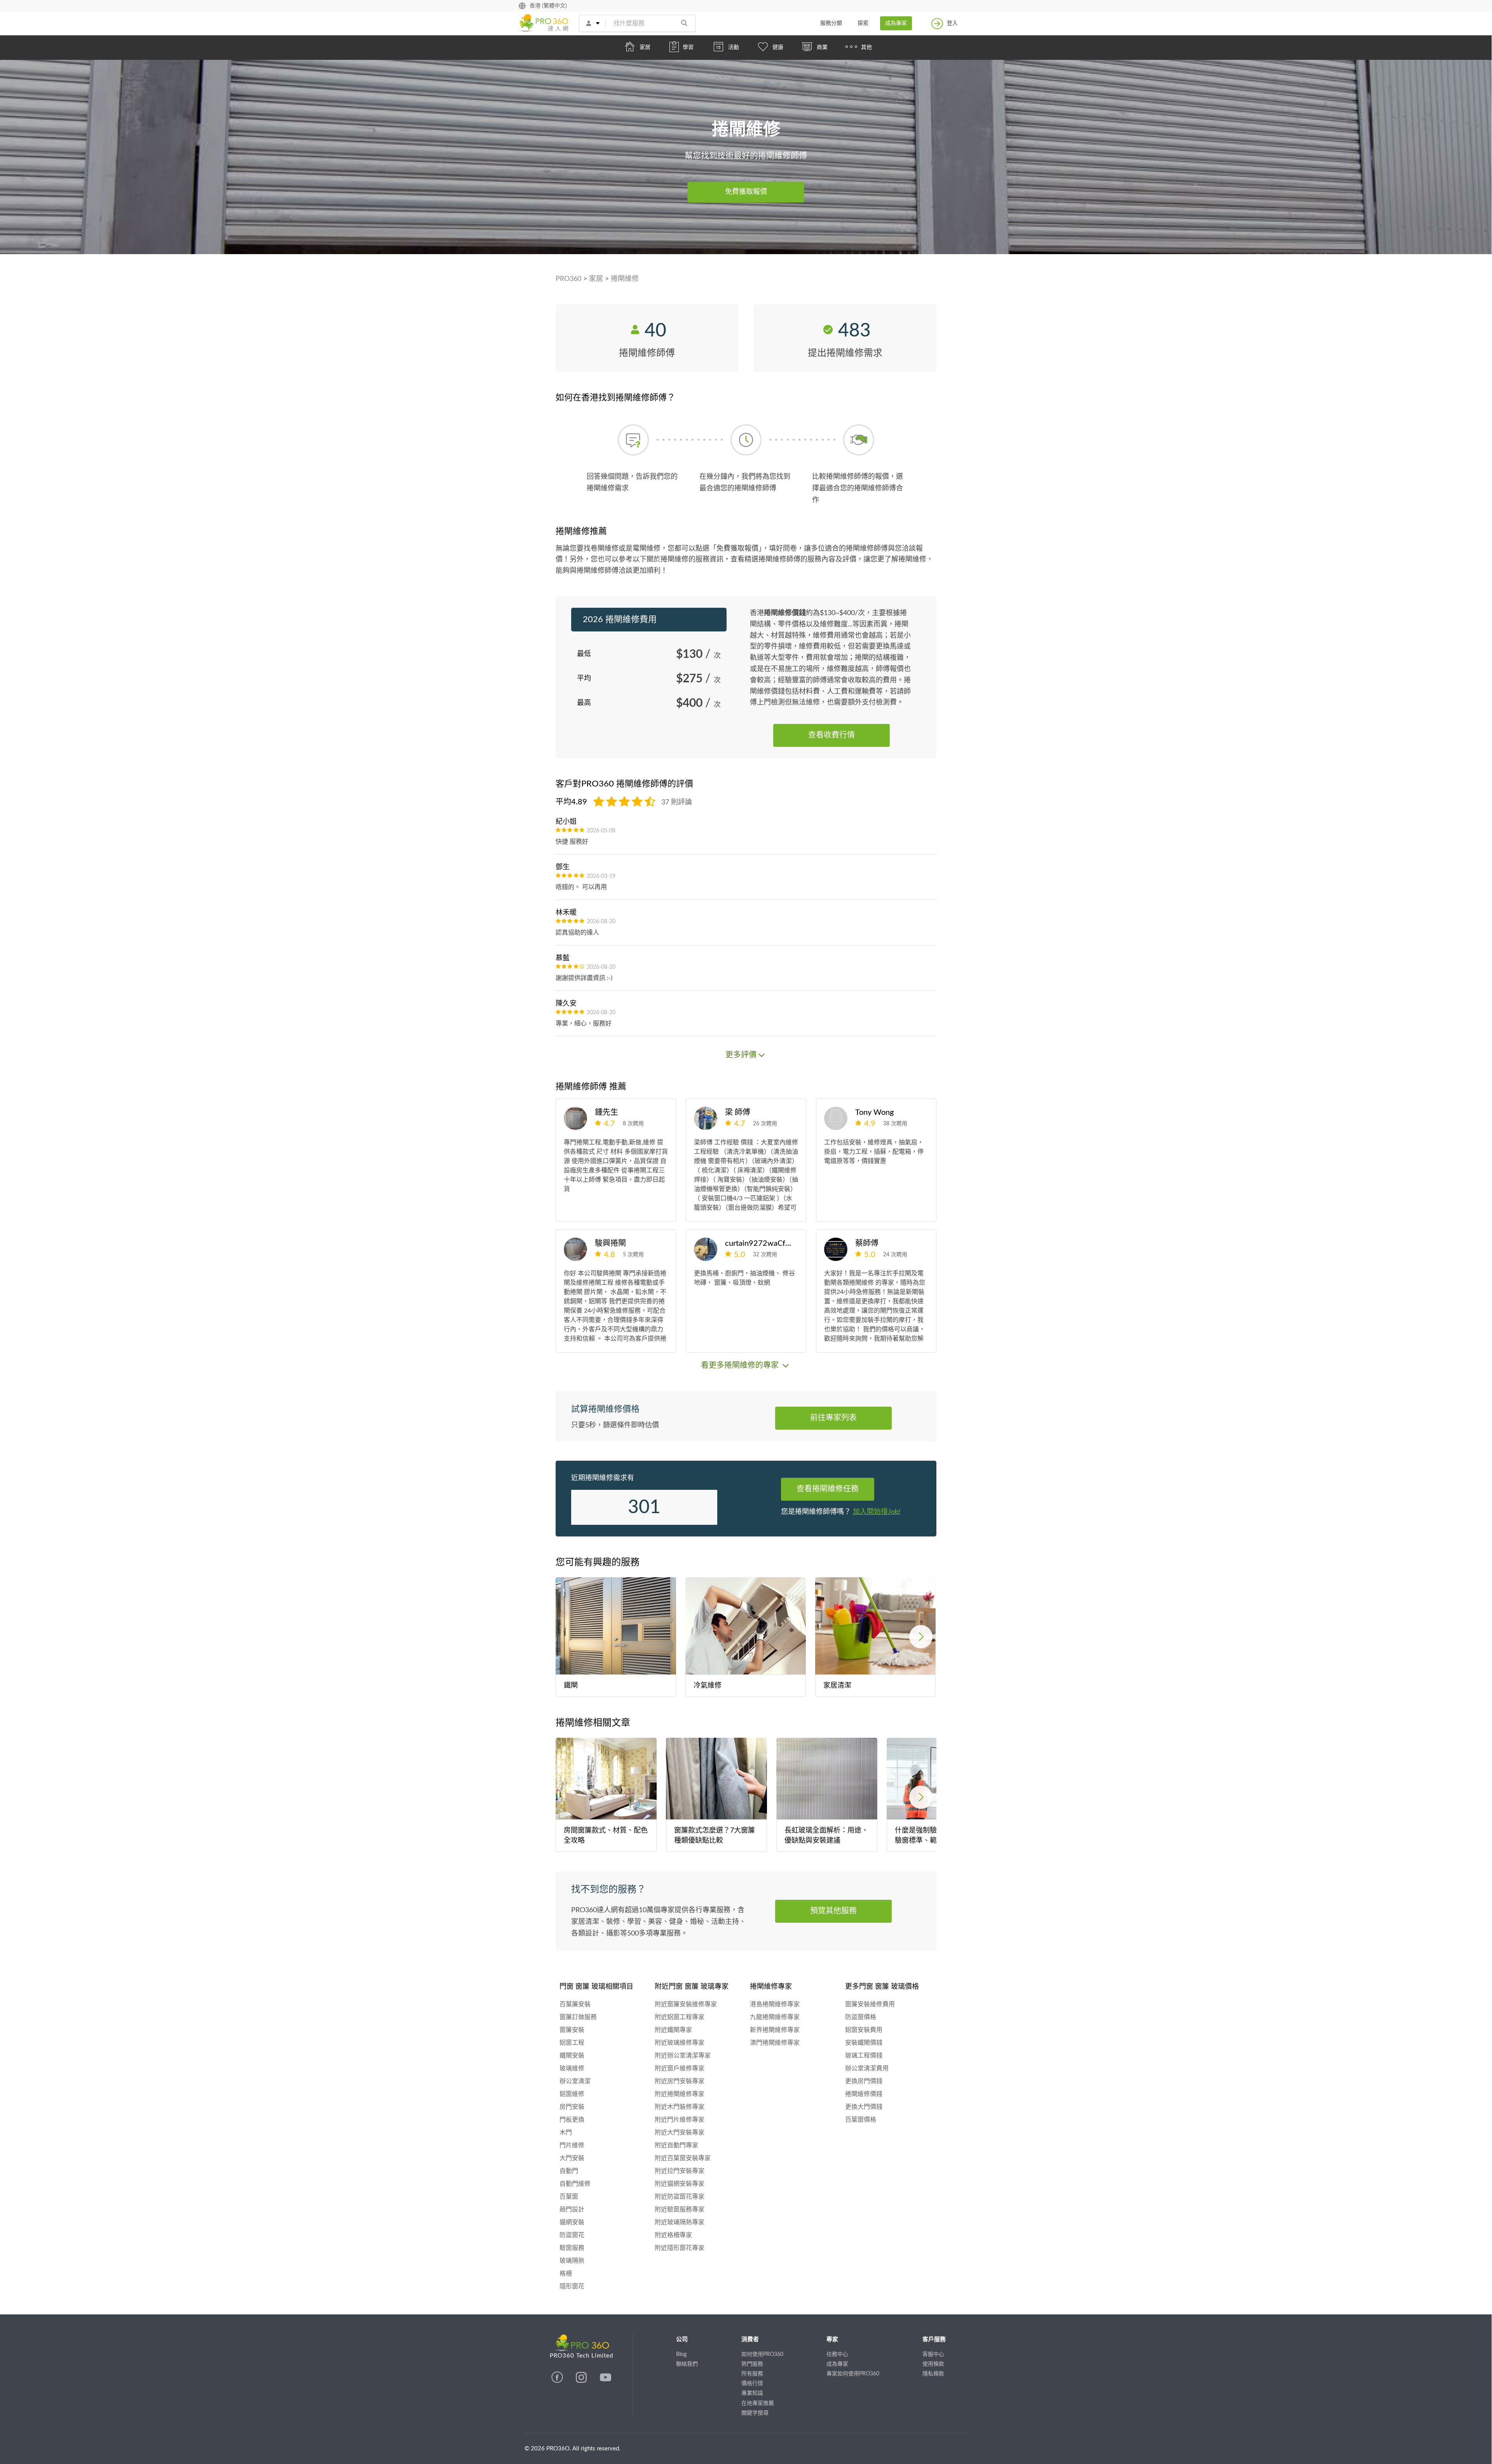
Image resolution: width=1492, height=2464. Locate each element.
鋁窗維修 (572, 2094)
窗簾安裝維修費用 (870, 2004)
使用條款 (933, 2364)
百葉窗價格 (861, 2120)
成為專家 (896, 23)
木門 (566, 2133)
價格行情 (752, 2384)
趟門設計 (572, 2209)
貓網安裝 (572, 2222)
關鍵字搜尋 (755, 2413)
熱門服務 (752, 2364)
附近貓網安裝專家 (680, 2184)
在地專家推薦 (758, 2403)
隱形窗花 (572, 2286)
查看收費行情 (831, 735)
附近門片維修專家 (680, 2120)
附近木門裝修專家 (680, 2107)
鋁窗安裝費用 (864, 2030)
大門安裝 (572, 2158)
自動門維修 (575, 2184)
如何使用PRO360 (762, 2354)
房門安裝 (572, 2107)
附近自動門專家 (676, 2145)
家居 (596, 279)
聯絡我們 (687, 2364)
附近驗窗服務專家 (680, 2209)
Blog (681, 2354)
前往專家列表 (833, 1418)
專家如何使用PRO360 (853, 2374)
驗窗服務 (572, 2248)
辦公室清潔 (575, 2081)
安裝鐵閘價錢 (864, 2043)
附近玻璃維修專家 (680, 2043)
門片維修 (572, 2145)
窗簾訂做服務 (578, 2017)
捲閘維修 (625, 279)
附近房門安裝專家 (680, 2081)
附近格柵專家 (673, 2235)
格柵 (566, 2274)
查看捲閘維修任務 (828, 1489)
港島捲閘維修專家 (775, 2004)
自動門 (569, 2171)
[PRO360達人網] (558, 2381)
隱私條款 (933, 2374)
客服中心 (933, 2354)
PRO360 (568, 279)
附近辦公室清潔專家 (683, 2056)
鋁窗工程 (572, 2043)
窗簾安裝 (572, 2030)
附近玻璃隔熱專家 (680, 2222)
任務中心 (837, 2354)
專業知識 (752, 2393)
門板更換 (572, 2120)
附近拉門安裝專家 (680, 2171)
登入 (952, 23)
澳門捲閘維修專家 (775, 2043)
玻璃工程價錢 (864, 2056)
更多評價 (741, 1055)
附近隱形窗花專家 (680, 2248)
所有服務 (752, 2374)
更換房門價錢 (864, 2081)
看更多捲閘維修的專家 (741, 1365)
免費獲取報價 (746, 192)
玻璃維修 (572, 2068)
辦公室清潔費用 (867, 2068)
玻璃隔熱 (572, 2261)
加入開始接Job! (877, 1512)
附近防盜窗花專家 (680, 2197)
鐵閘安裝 (572, 2056)
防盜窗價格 (861, 2017)
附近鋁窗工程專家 (680, 2017)
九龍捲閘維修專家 (775, 2017)
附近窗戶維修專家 (680, 2068)
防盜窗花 (572, 2235)
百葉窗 (569, 2197)
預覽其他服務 (833, 1911)
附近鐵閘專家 (673, 2030)
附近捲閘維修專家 (680, 2094)
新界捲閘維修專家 (775, 2030)
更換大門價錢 (864, 2107)
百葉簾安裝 (575, 2004)
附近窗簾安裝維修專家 (686, 2004)
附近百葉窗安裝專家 (683, 2158)
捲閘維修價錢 (864, 2094)
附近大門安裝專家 (680, 2133)
